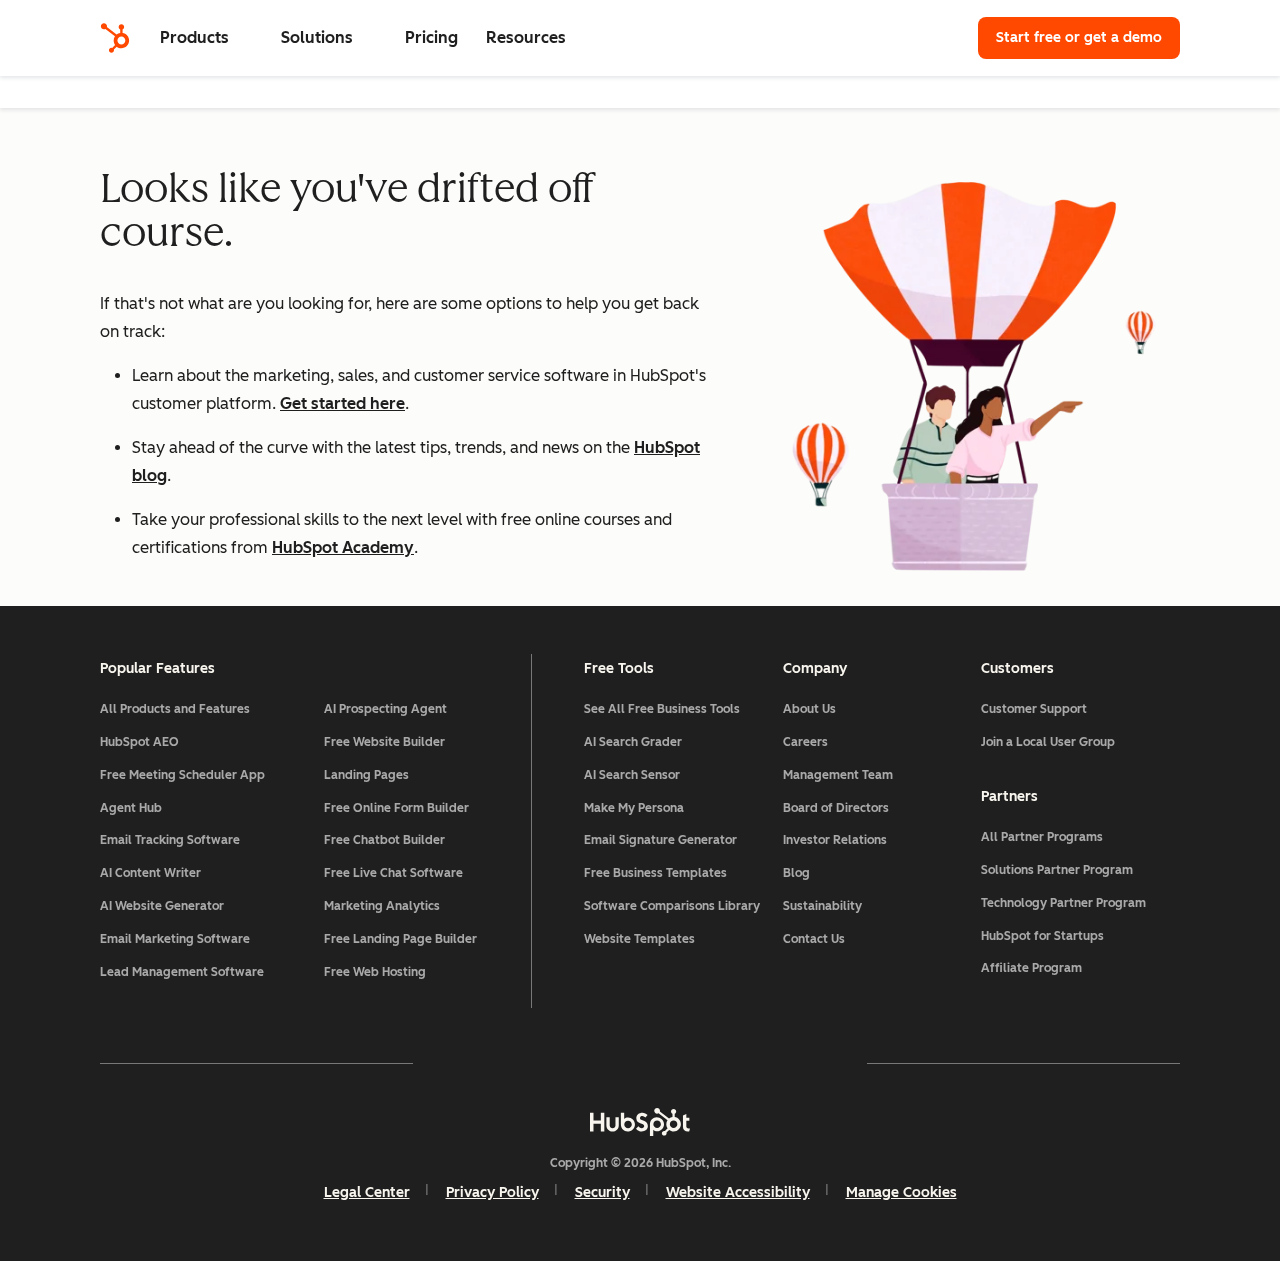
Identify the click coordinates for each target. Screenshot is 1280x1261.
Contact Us (814, 939)
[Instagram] (524, 1063)
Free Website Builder (384, 742)
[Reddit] (756, 1063)
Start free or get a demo (1079, 37)
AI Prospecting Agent (385, 709)
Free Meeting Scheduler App (182, 775)
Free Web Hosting (375, 972)
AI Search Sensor (632, 775)
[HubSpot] (115, 38)
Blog (796, 873)
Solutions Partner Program (1057, 870)
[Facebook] (466, 1063)
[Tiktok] (814, 1063)
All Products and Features (175, 709)
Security (602, 1192)
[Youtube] (582, 1063)
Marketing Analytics (382, 906)
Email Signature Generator (660, 840)
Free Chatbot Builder (384, 840)
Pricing (431, 37)
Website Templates (639, 939)
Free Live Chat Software (393, 873)
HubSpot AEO (139, 742)
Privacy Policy (492, 1192)
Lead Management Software (182, 972)
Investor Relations (835, 840)
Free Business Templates (655, 873)
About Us (809, 709)
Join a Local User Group (1048, 742)
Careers (805, 742)
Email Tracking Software (170, 840)
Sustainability (822, 906)
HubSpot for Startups (1042, 936)
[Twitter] (640, 1063)
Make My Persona (634, 808)
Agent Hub (131, 808)
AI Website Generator (162, 906)
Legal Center (367, 1192)
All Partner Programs (1042, 837)
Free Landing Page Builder (400, 939)
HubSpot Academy (343, 547)
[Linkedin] (698, 1063)
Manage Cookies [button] (901, 1192)
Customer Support (1034, 709)
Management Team (838, 775)
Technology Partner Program (1063, 903)
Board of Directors (836, 808)
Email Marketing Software (175, 939)
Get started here (342, 403)
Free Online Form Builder (396, 808)
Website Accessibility (738, 1192)
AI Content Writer (150, 873)
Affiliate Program (1031, 968)
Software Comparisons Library (672, 906)
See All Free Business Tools (662, 709)
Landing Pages (366, 775)
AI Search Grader (633, 742)
